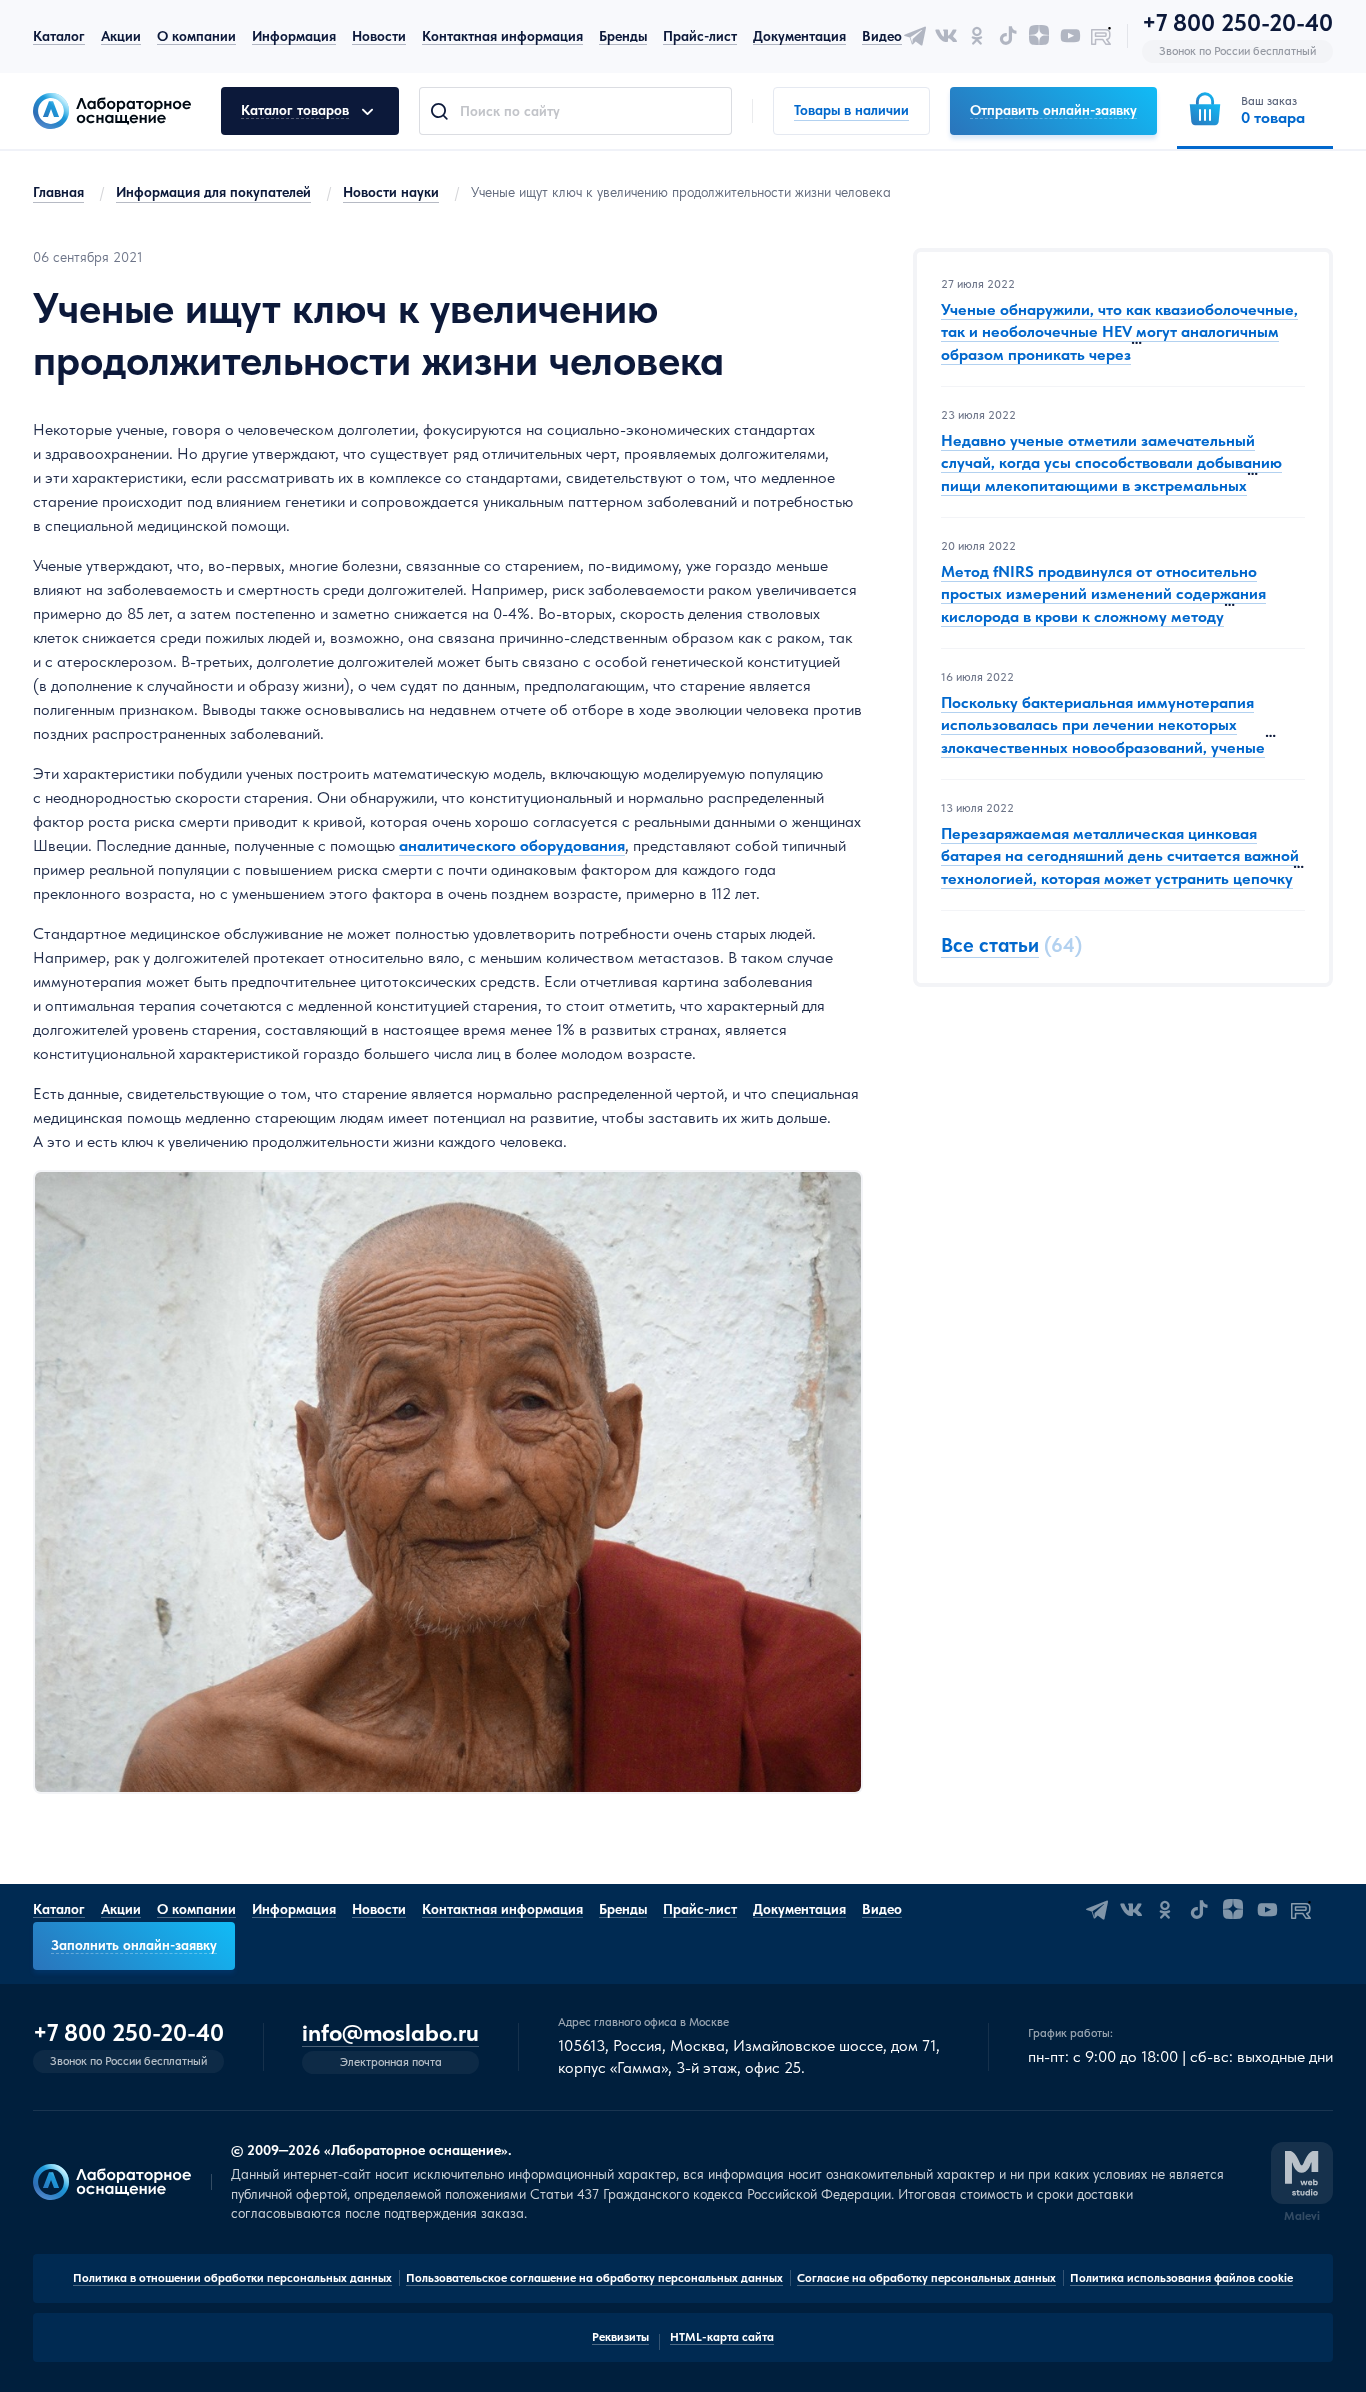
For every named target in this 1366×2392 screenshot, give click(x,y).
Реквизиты (620, 2337)
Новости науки (391, 192)
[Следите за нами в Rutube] (1101, 36)
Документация (799, 36)
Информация (294, 36)
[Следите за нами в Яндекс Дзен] (1039, 36)
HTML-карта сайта (722, 2337)
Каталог (59, 36)
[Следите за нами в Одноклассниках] (977, 36)
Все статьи (990, 945)
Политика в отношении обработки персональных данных (232, 2278)
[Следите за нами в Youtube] (1070, 36)
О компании (196, 36)
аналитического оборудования (512, 845)
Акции (121, 36)
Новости (379, 36)
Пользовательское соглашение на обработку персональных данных (594, 2278)
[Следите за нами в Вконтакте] (946, 36)
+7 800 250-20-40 (1237, 23)
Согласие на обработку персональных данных (926, 2278)
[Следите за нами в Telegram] (915, 36)
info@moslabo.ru (390, 2033)
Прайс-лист (700, 36)
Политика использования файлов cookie (1181, 2278)
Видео (882, 36)
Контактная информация (502, 36)
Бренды (623, 36)
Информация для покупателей (213, 192)
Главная (58, 192)
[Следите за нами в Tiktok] (1008, 36)
